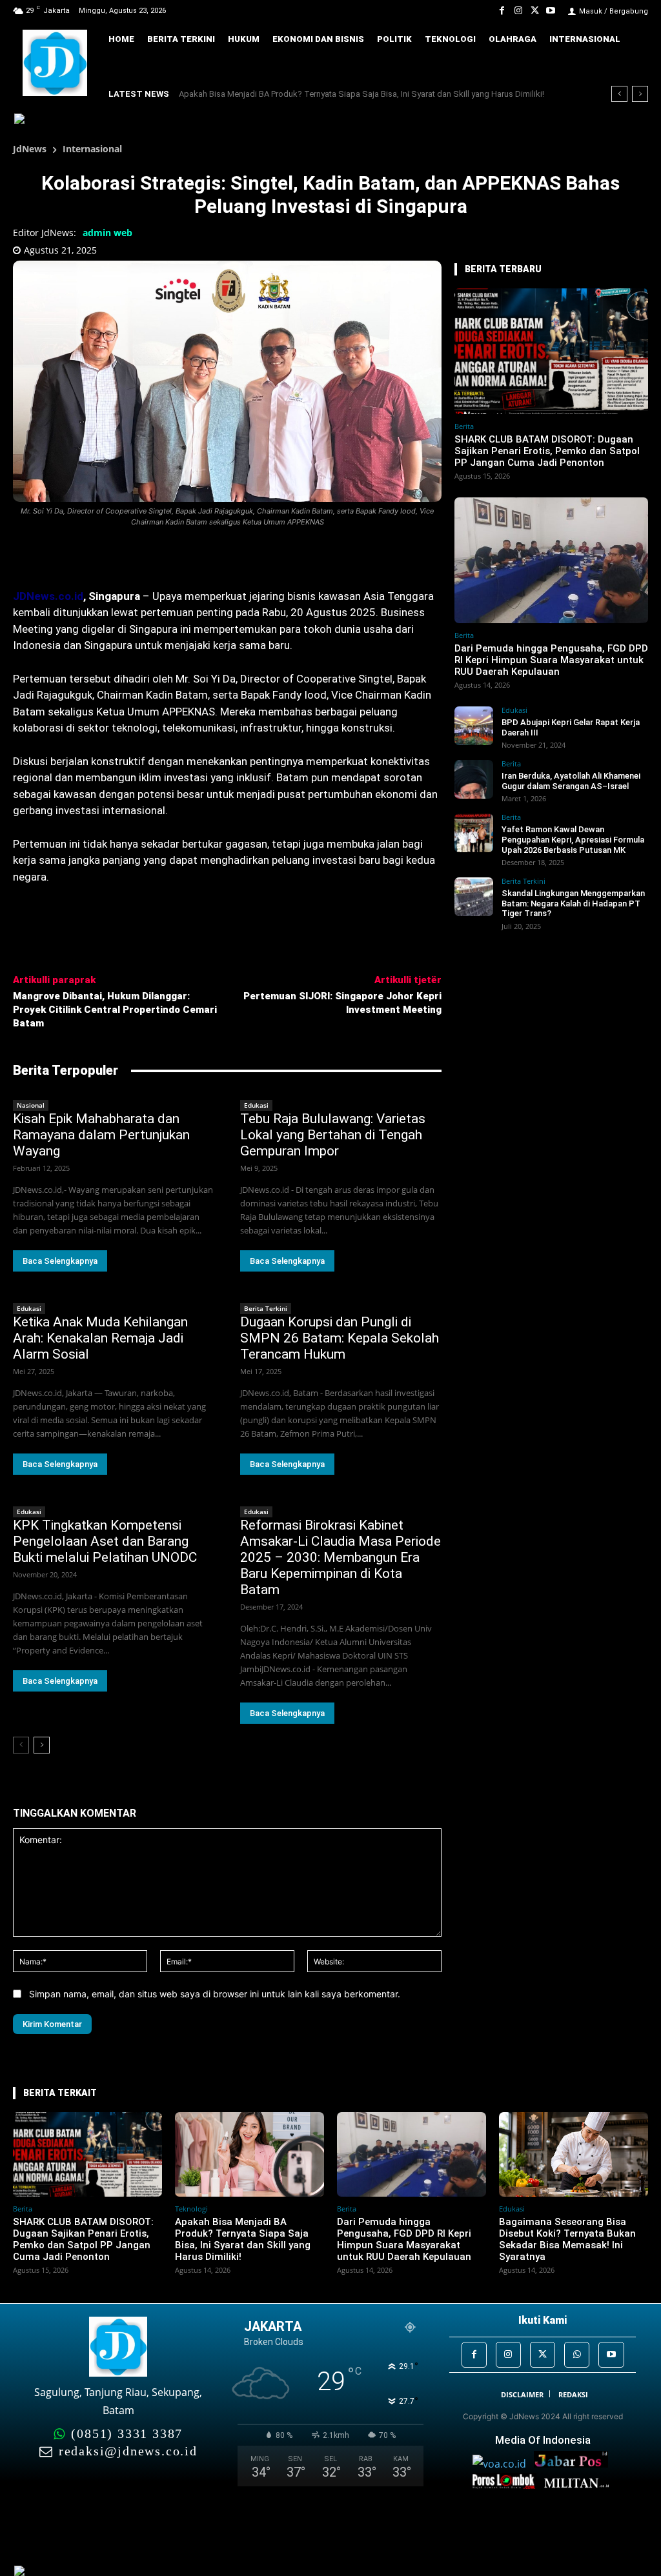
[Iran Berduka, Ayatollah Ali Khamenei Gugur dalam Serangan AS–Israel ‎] (474, 779)
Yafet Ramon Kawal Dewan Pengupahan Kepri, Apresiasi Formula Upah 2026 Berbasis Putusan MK (573, 839)
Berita (464, 426)
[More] (163, 557)
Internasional (92, 149)
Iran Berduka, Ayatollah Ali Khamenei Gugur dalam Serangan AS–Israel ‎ (571, 781)
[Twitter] (535, 11)
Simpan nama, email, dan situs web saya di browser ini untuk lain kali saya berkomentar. (215, 1994)
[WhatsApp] (577, 2354)
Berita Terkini (266, 1308)
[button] (632, 64)
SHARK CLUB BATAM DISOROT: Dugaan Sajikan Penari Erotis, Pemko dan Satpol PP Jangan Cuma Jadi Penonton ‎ (547, 451)
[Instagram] (518, 11)
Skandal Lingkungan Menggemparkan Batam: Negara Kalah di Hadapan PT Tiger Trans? (573, 903)
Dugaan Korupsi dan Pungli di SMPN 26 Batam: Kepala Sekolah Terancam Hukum (340, 1338)
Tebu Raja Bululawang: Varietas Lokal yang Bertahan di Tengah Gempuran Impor (333, 1135)
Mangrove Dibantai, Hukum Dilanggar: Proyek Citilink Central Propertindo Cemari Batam (115, 1010)
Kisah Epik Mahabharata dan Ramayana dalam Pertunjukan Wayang (101, 1135)
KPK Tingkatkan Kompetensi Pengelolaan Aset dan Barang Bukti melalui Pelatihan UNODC (105, 1541)
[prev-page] (21, 1745)
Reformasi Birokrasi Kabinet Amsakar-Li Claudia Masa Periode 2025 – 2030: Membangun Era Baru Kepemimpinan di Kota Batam (341, 1557)
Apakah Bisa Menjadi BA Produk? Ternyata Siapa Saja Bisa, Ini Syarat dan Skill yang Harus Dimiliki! (243, 2239)
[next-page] (42, 1745)
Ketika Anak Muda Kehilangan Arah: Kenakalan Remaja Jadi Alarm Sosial (100, 1338)
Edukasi (256, 1105)
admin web (107, 233)
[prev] (619, 94)
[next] (640, 94)
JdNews (30, 149)
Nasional (31, 1105)
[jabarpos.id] (574, 2464)
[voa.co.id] (503, 2464)
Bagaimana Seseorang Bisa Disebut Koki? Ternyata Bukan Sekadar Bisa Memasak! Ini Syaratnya (567, 2239)
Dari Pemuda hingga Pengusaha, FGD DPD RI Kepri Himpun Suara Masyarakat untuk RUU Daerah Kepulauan (551, 660)
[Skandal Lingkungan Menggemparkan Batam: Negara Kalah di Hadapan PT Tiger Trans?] (474, 897)
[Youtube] (551, 11)
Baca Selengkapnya (60, 1261)
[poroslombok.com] (508, 2485)
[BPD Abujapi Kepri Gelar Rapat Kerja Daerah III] (474, 726)
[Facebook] (502, 11)
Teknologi (191, 2209)
